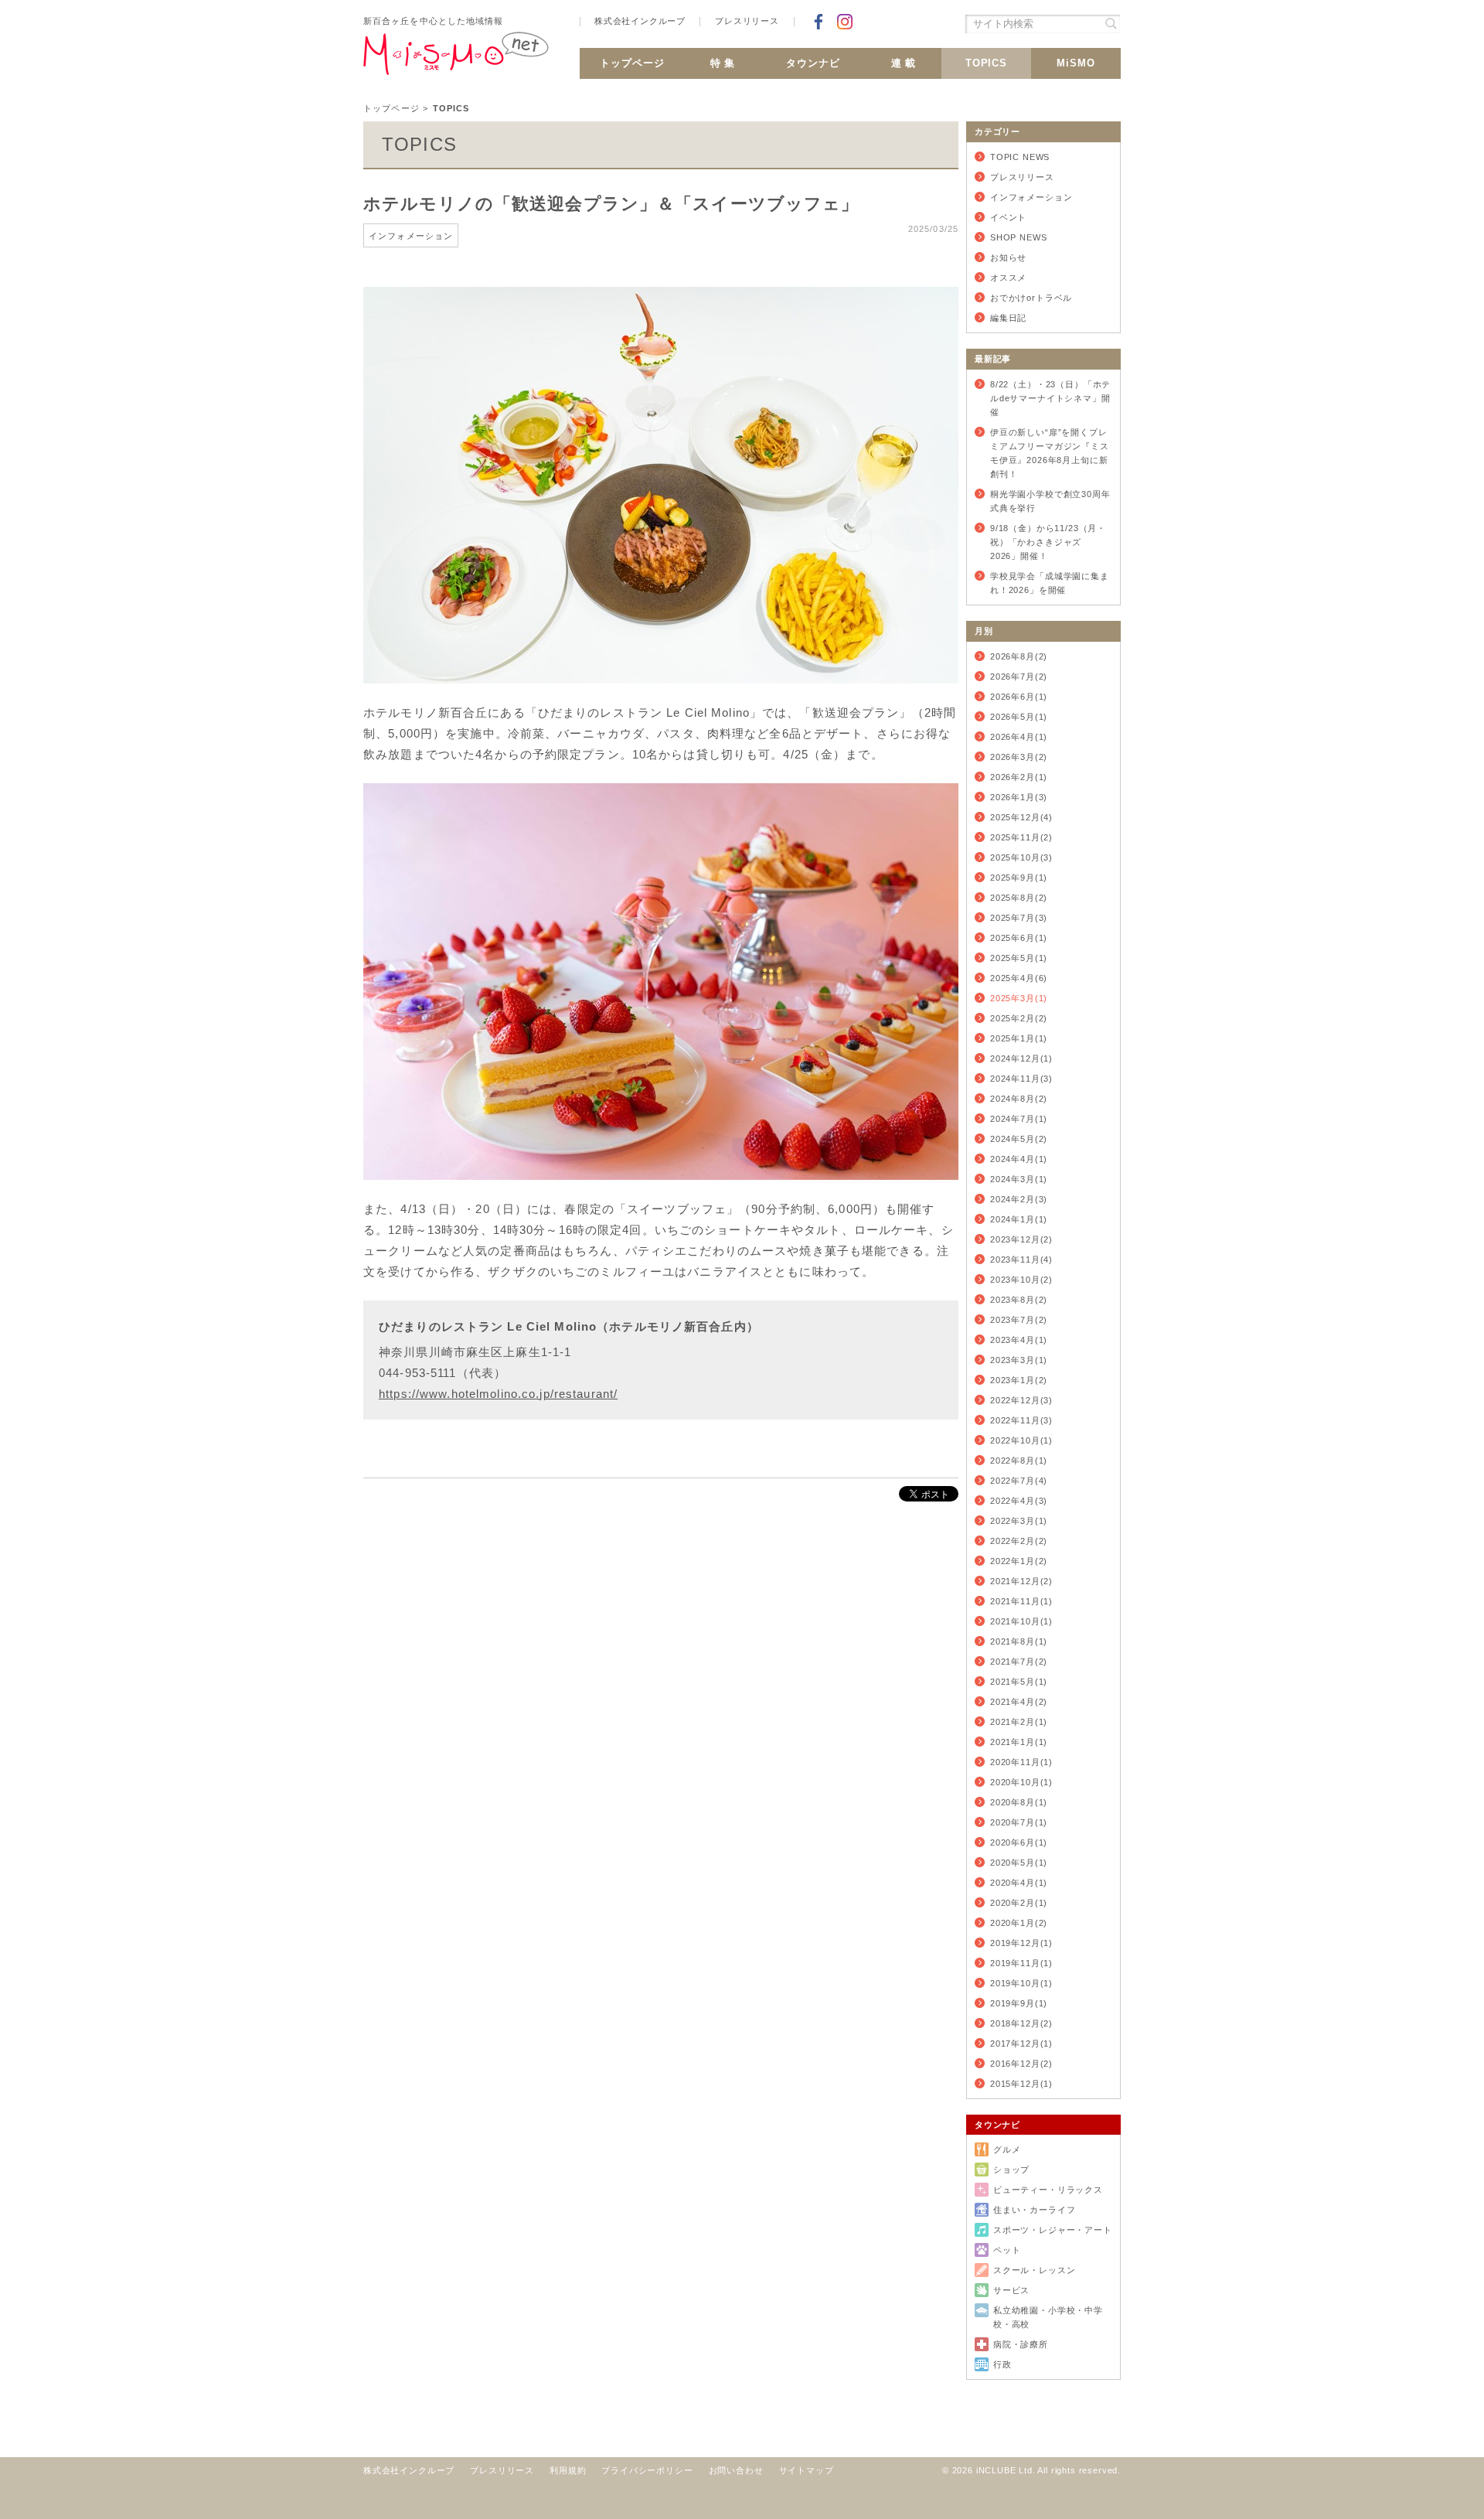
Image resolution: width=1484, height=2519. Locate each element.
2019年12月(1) (1021, 1943)
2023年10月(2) (1021, 1280)
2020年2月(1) (1019, 1903)
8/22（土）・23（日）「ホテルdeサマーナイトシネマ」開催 (1050, 398)
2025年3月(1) (1019, 998)
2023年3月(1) (1019, 1360)
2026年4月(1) (1019, 737)
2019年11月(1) (1021, 1963)
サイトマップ (807, 2470)
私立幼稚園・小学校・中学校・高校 (1048, 2317)
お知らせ (1008, 257)
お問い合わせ (736, 2470)
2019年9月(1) (1019, 2003)
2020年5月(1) (1019, 1863)
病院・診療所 (1021, 2344)
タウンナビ (813, 63)
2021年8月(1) (1019, 1641)
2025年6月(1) (1019, 938)
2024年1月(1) (1019, 1219)
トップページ (632, 63)
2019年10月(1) (1021, 1983)
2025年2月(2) (1019, 1018)
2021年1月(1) (1019, 1742)
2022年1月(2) (1019, 1561)
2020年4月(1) (1019, 1883)
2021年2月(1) (1019, 1722)
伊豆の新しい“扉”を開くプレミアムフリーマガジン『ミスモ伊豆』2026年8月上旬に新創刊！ (1050, 453)
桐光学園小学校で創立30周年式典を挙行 (1050, 501)
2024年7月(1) (1019, 1119)
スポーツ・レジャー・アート (1053, 2230)
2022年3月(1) (1019, 1521)
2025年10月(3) (1021, 857)
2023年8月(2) (1019, 1300)
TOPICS (987, 63)
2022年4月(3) (1019, 1501)
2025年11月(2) (1021, 837)
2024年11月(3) (1021, 1079)
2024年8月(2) (1019, 1099)
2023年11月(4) (1021, 1259)
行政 (1002, 2364)
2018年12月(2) (1021, 2023)
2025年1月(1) (1019, 1038)
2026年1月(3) (1019, 797)
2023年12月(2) (1021, 1239)
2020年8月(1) (1019, 1802)
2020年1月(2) (1019, 1923)
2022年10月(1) (1021, 1440)
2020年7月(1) (1019, 1822)
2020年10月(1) (1021, 1782)
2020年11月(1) (1021, 1762)
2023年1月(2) (1019, 1380)
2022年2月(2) (1019, 1541)
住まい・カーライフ (1034, 2210)
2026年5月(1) (1019, 717)
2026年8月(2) (1019, 656)
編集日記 (1008, 318)
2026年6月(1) (1019, 697)
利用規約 (568, 2470)
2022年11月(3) (1021, 1420)
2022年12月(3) (1021, 1400)
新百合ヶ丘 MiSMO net (456, 60)
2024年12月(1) (1021, 1058)
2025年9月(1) (1019, 878)
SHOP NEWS (1018, 237)
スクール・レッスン (1034, 2270)
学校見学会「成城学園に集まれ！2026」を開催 (1050, 583)
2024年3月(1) (1019, 1179)
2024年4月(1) (1019, 1159)
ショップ (1011, 2170)
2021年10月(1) (1021, 1621)
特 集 (723, 63)
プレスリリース (747, 21)
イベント (1008, 217)
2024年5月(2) (1019, 1139)
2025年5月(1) (1019, 958)
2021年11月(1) (1021, 1601)
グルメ (1007, 2149)
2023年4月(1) (1019, 1340)
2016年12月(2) (1021, 2064)
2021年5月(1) (1019, 1682)
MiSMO (1076, 63)
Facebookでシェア (819, 22)
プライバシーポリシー (647, 2470)
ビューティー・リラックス (1048, 2190)
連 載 (904, 63)
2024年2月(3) (1019, 1199)
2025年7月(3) (1019, 918)
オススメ (1008, 278)
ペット (1007, 2250)
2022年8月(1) (1019, 1461)
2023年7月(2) (1019, 1320)
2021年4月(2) (1019, 1702)
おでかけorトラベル (1031, 298)
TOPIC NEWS (1020, 157)
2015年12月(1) (1021, 2084)
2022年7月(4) (1019, 1481)
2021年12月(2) (1021, 1581)
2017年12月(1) (1021, 2043)
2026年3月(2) (1019, 757)
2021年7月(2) (1019, 1662)
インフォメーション (1031, 197)
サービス (1011, 2290)
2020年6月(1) (1019, 1842)
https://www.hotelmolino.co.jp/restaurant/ (498, 1394)
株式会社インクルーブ (640, 21)
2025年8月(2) (1019, 898)
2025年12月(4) (1021, 817)
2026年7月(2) (1019, 677)
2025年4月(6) (1019, 978)
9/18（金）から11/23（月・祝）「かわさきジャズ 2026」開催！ (1048, 542)
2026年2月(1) (1019, 777)
